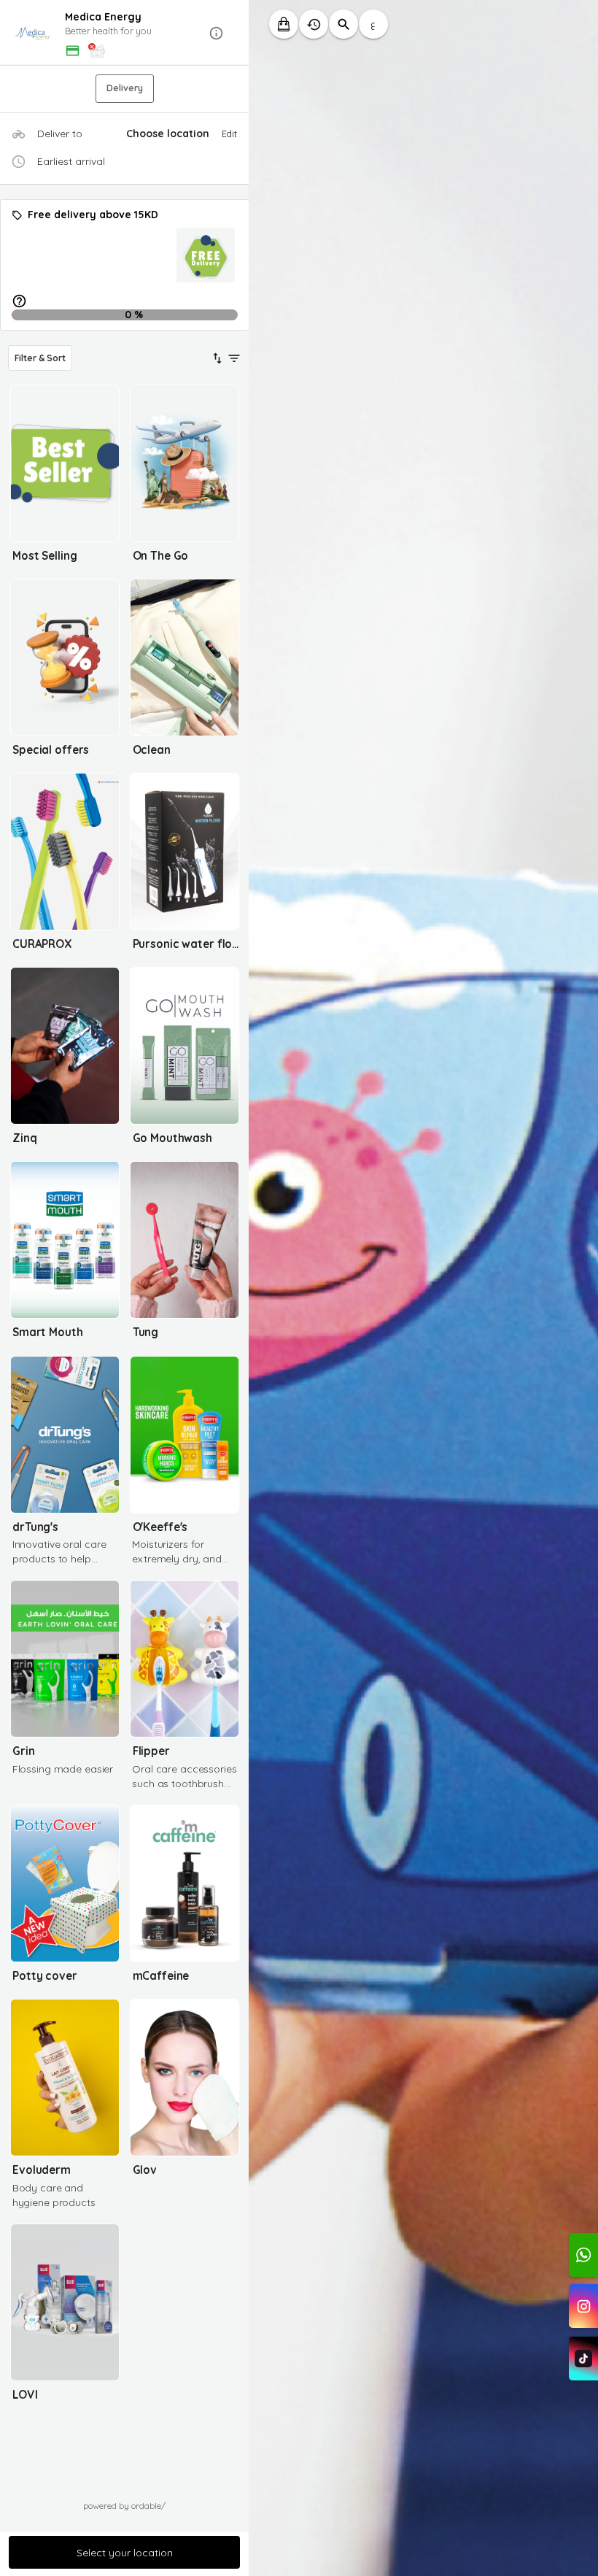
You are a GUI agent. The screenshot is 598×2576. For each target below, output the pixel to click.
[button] (125, 33)
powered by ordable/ (124, 2506)
